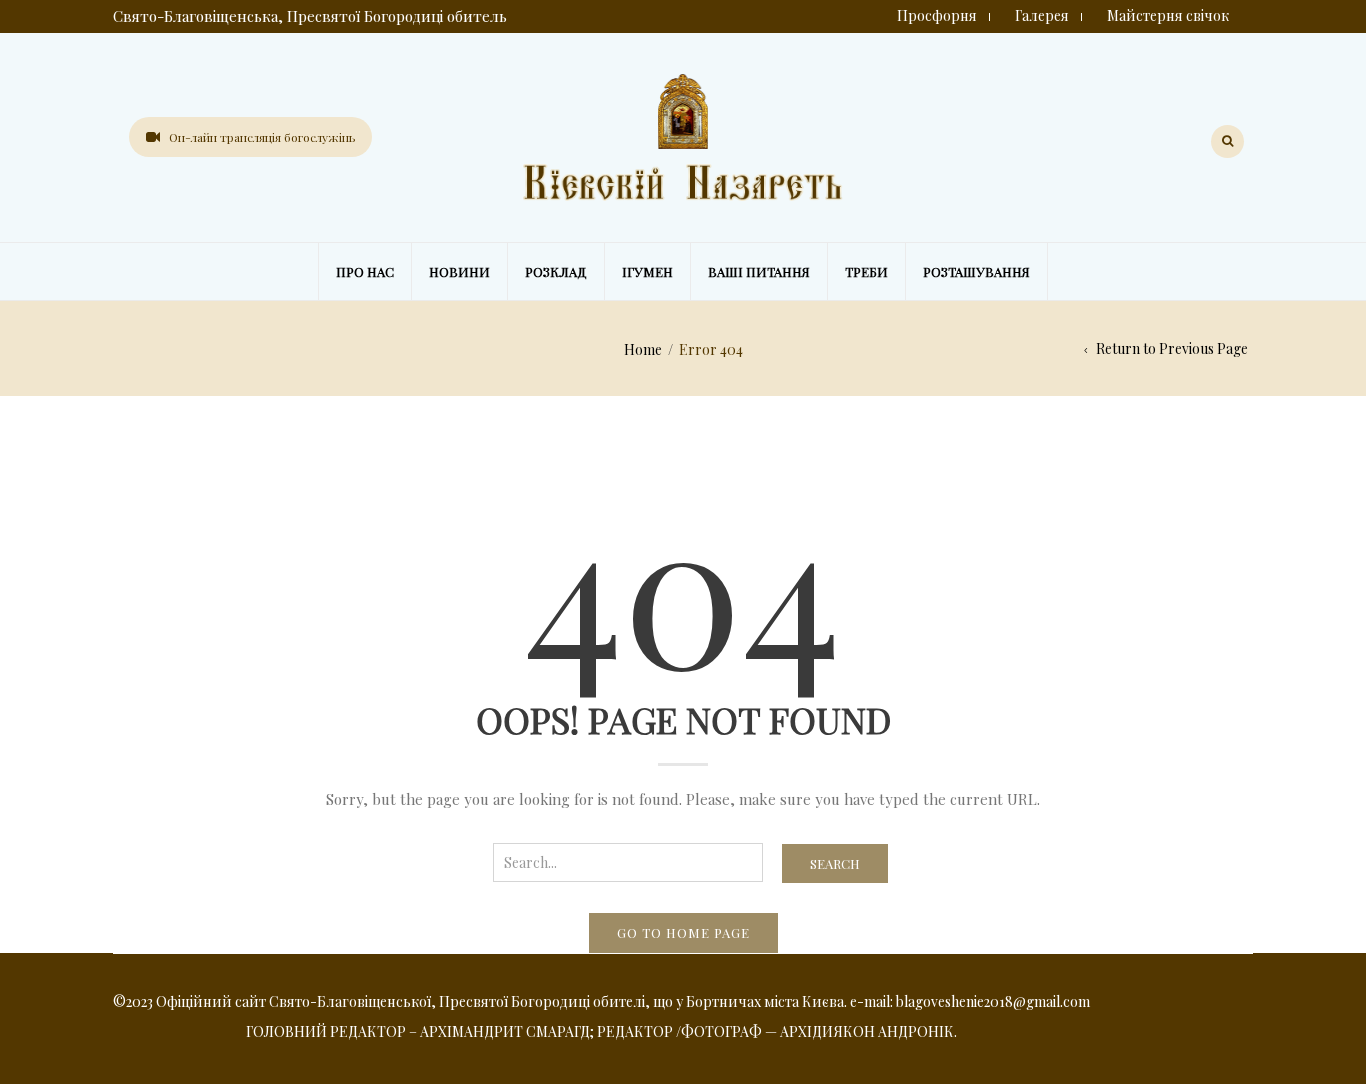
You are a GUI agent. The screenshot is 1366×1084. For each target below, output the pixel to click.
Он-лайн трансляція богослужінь (262, 137)
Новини (459, 271)
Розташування (976, 271)
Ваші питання (759, 271)
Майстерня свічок (1168, 15)
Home (643, 349)
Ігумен (647, 271)
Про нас (365, 271)
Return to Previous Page (1172, 348)
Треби (866, 271)
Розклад (556, 271)
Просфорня (937, 15)
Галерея (1042, 15)
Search (835, 863)
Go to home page (683, 932)
